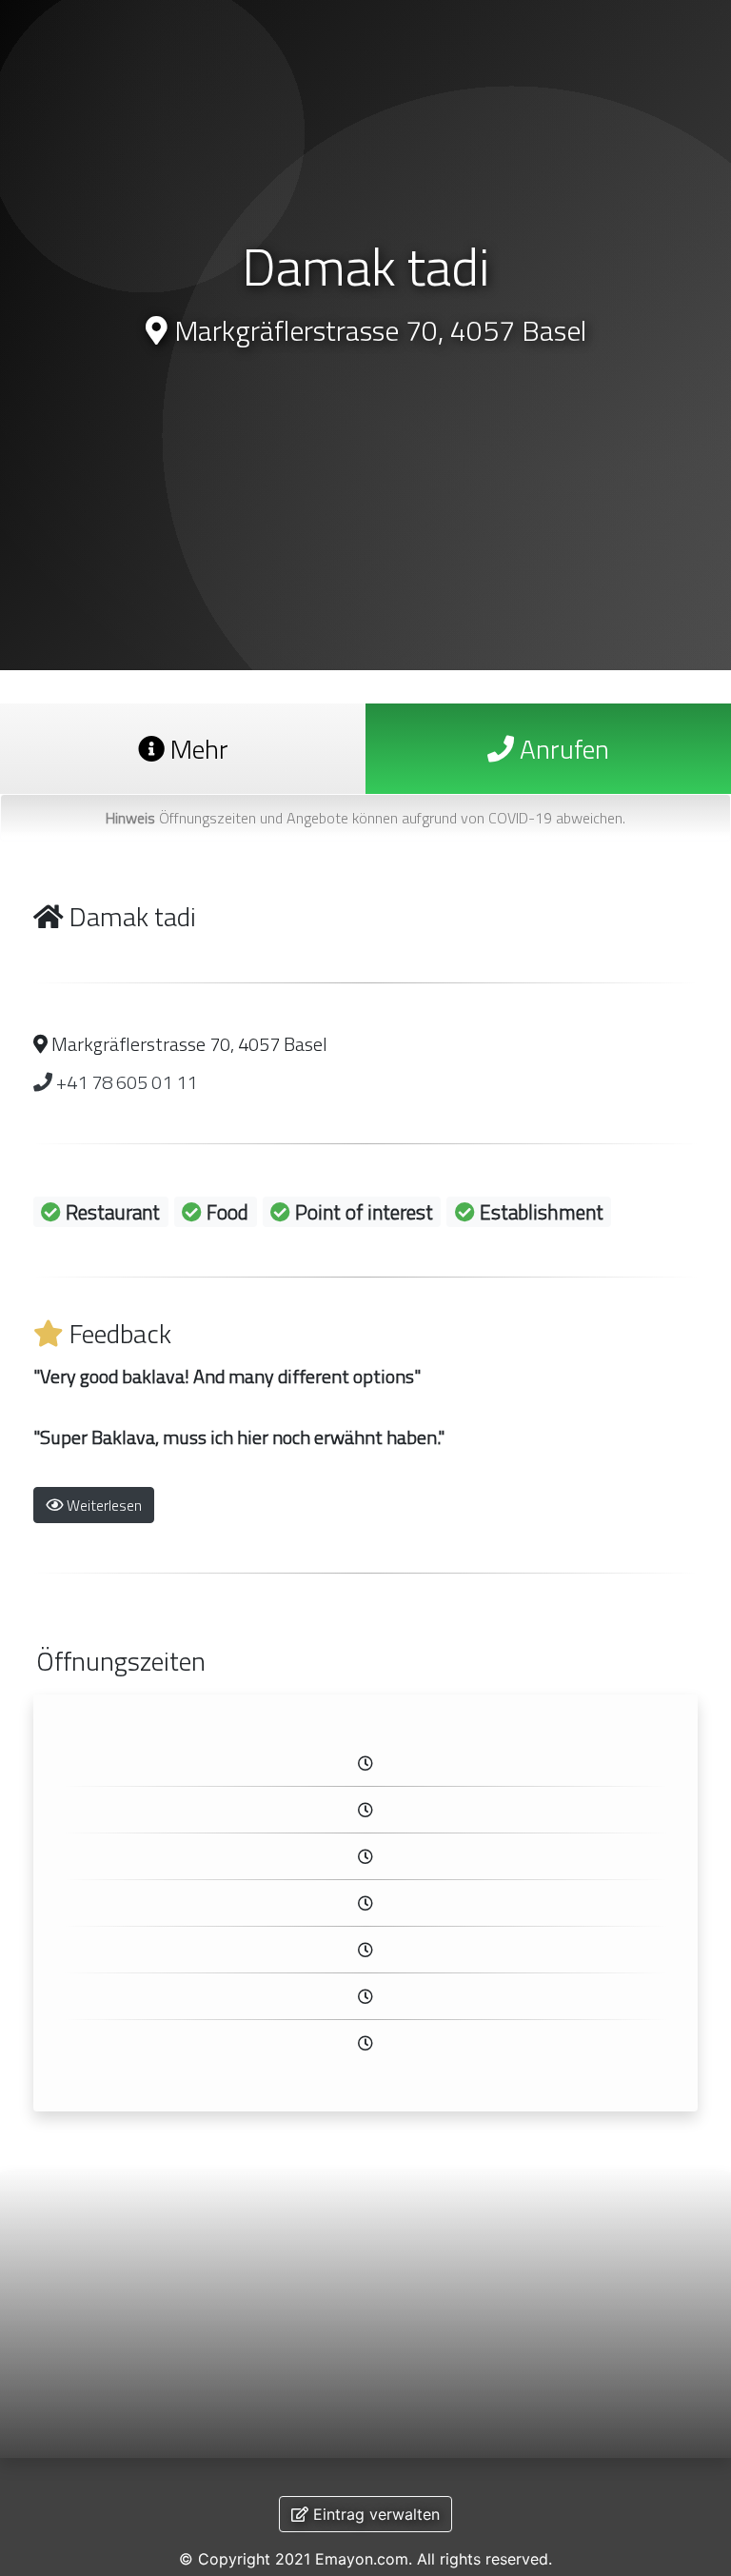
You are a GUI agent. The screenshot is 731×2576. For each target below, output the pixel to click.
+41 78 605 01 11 (125, 1082)
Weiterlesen (102, 1505)
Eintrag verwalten (374, 2514)
